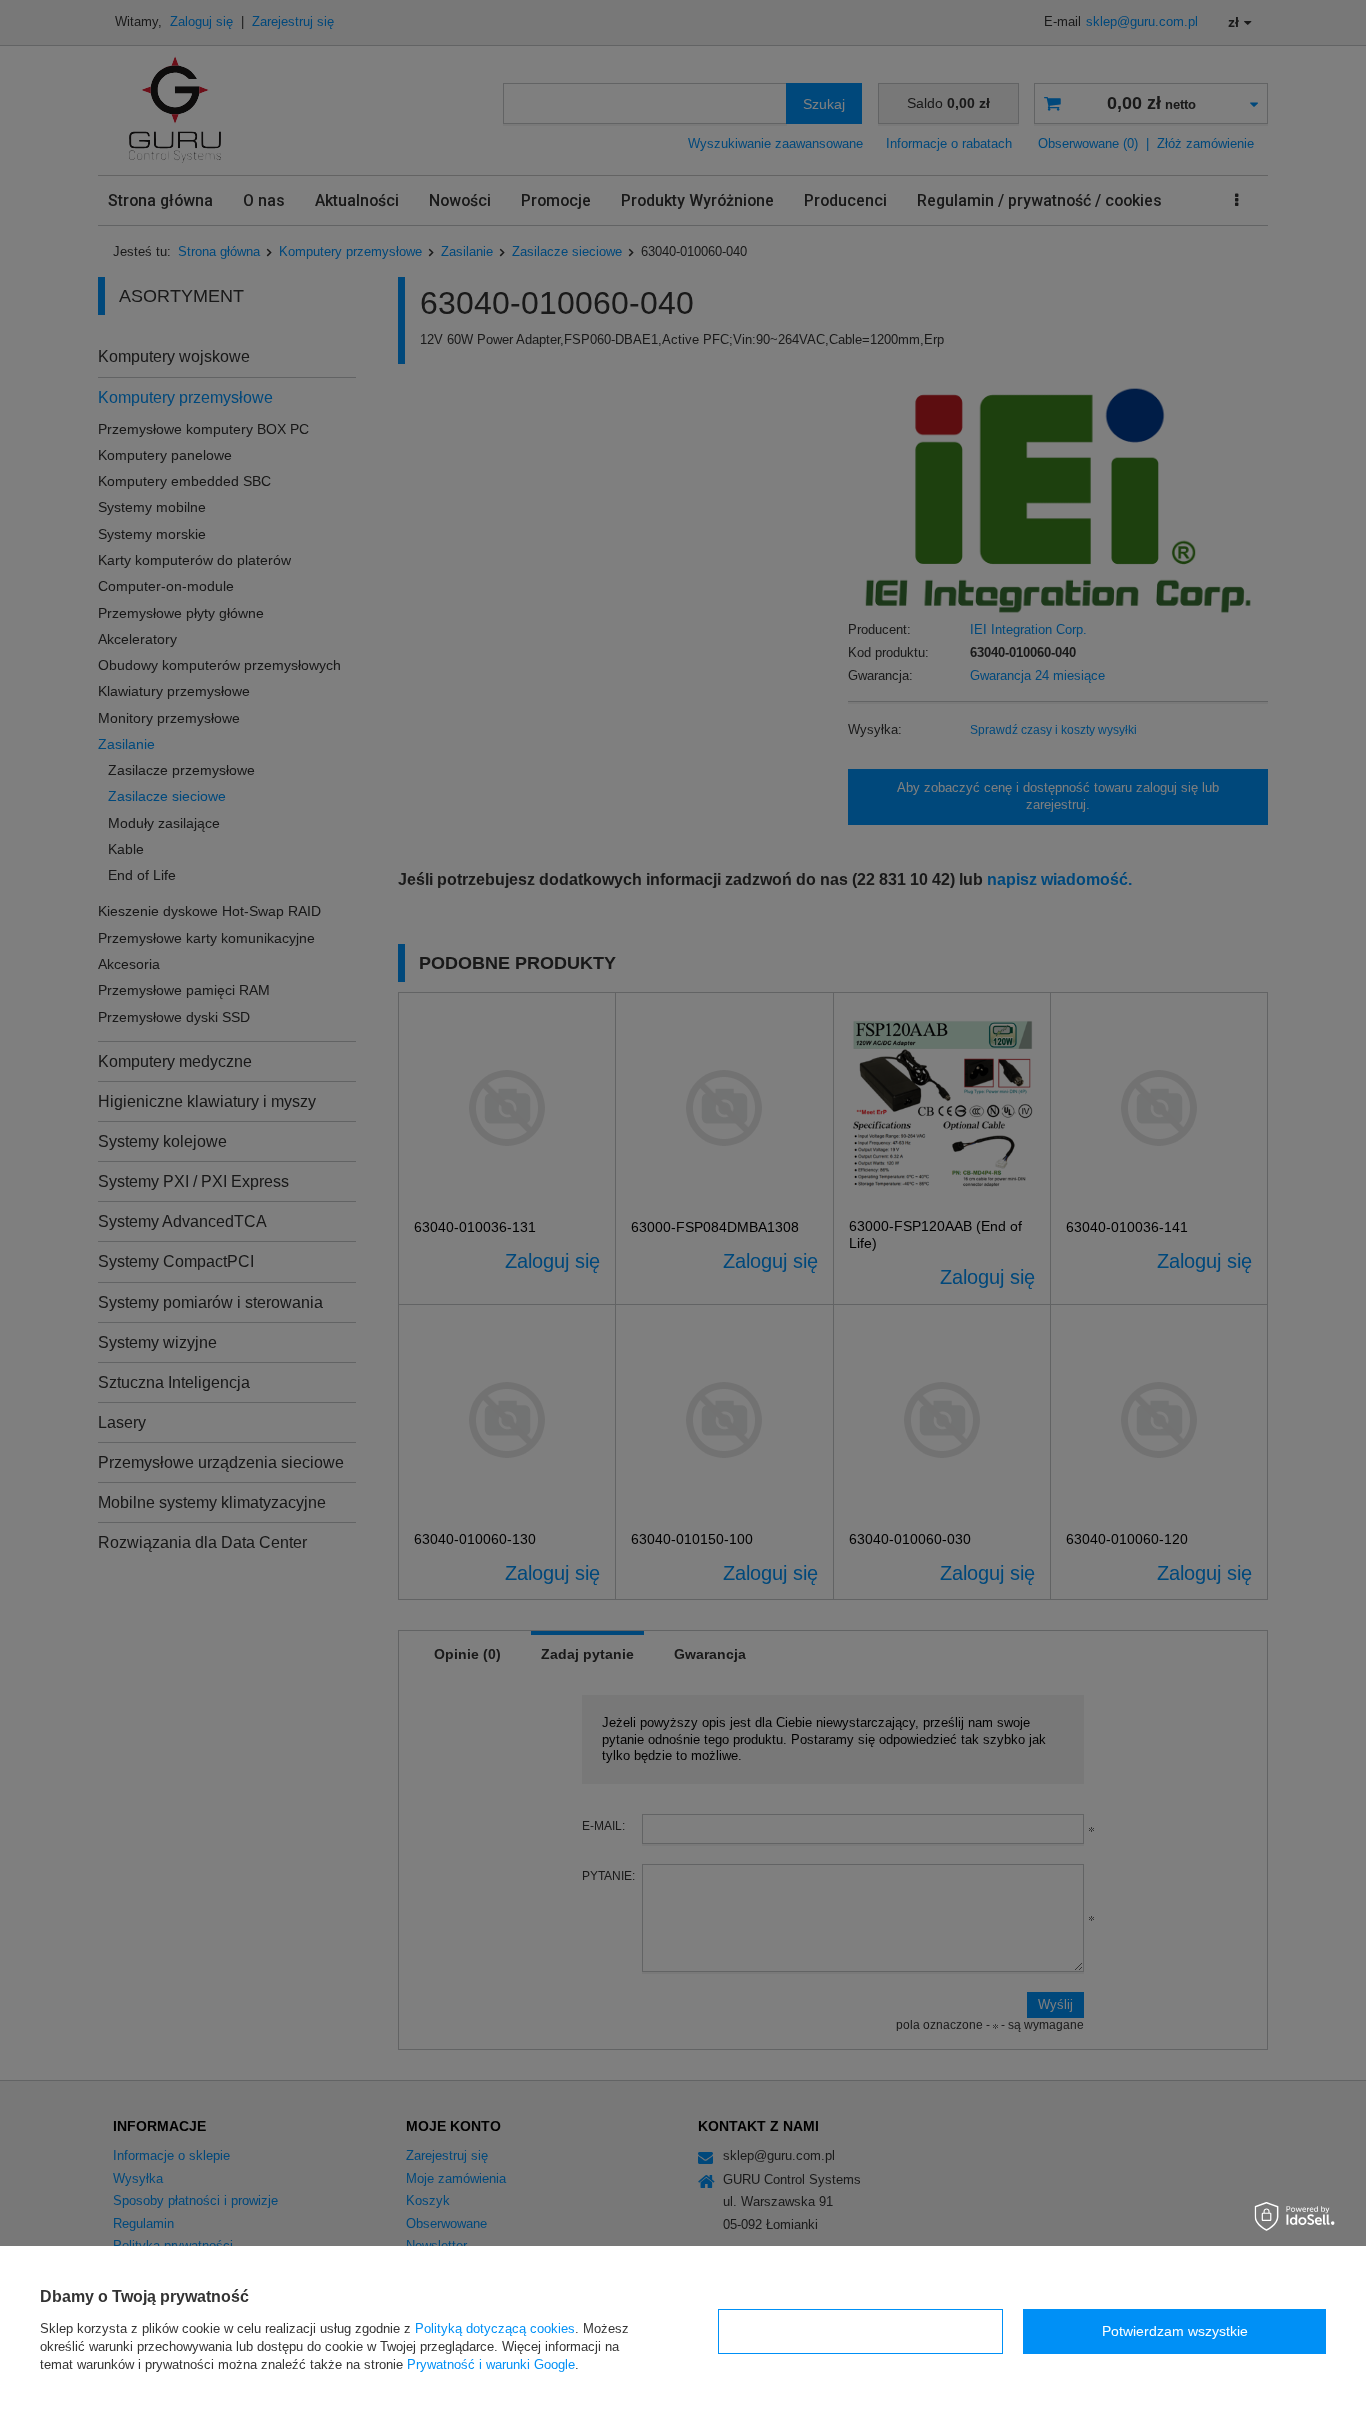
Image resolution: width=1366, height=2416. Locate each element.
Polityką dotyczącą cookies (495, 2328)
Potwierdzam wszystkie (1175, 2331)
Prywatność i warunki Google (491, 2364)
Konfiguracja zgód (861, 2331)
